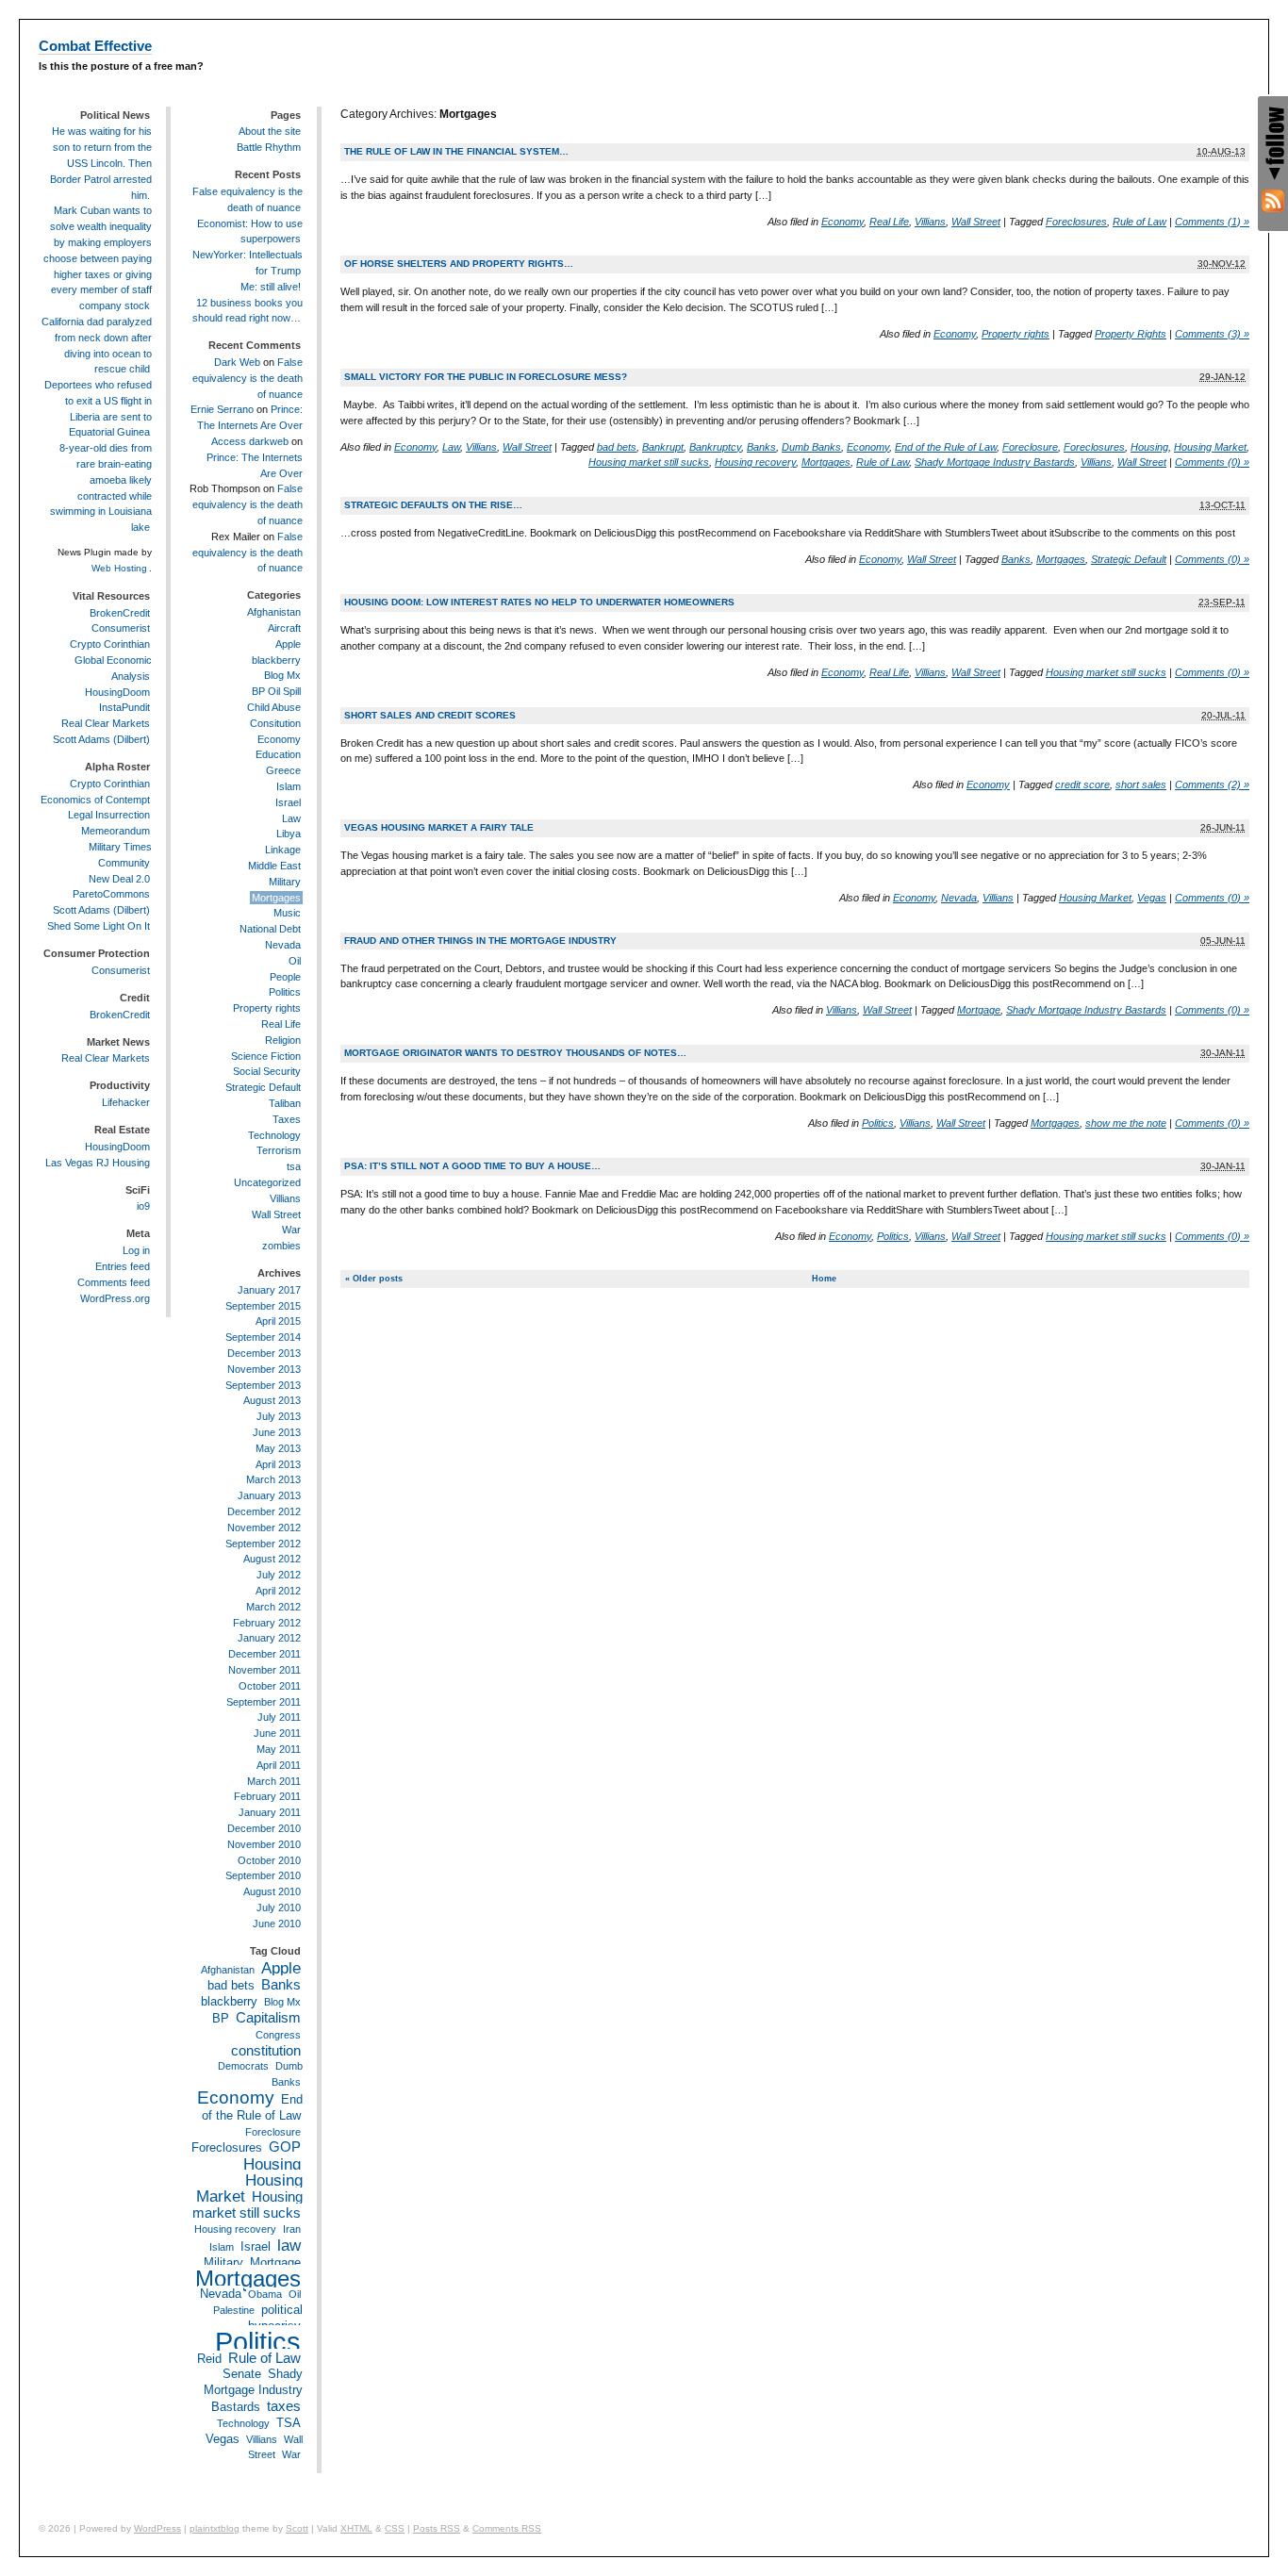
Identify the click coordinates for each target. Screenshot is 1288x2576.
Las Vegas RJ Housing (98, 1163)
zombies (281, 1246)
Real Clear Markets (106, 723)
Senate (242, 2374)
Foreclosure (1030, 447)
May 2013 (278, 1448)
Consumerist (121, 628)
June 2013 (277, 1432)
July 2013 (279, 1416)
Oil (295, 961)
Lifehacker (126, 1102)
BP (221, 2018)
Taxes (287, 1119)
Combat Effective (95, 46)
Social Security (267, 1071)
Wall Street (976, 222)
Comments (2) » (1212, 784)
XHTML (356, 2528)
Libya (289, 834)
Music (287, 913)
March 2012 (273, 1607)
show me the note (1126, 1123)
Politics (878, 1123)
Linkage (283, 850)
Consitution (275, 723)
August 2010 (272, 1891)
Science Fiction (266, 1056)
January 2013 (269, 1495)
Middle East (274, 866)
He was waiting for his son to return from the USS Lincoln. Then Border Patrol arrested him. (101, 163)
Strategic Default (1129, 559)
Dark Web (237, 362)
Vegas (1152, 898)
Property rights (1016, 334)
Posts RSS (437, 2528)
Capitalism (268, 2017)
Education (278, 754)
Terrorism (279, 1150)
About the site (270, 131)
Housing (1149, 447)
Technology (274, 1135)
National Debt (270, 929)
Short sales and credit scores (430, 715)
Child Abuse (274, 707)
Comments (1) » (1212, 222)
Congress (278, 2035)
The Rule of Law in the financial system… (456, 151)
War (291, 1230)
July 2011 (279, 1717)
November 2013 (264, 1369)
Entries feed (123, 1266)
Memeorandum (116, 831)
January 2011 (270, 1812)
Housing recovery (755, 462)
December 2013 (264, 1353)
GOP (285, 2147)
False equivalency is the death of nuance (248, 378)
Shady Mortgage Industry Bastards (995, 462)
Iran (292, 2229)
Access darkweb (250, 441)
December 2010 (264, 1828)
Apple (288, 644)
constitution (266, 2050)
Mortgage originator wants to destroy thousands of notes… (515, 1053)
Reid (209, 2359)
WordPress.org (115, 1298)
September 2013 (263, 1385)
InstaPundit (124, 707)
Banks (761, 447)
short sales (1141, 784)
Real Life (889, 222)
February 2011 (267, 1796)
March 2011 (274, 1781)
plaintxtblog (215, 2528)
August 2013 (272, 1400)
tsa (294, 1166)
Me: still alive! (271, 287)
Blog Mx (282, 675)
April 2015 (278, 1321)
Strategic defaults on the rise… (433, 505)
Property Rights (1131, 334)
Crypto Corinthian (110, 644)
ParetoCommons (111, 894)
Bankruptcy (715, 447)
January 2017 (269, 1290)
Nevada (959, 898)
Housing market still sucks (649, 462)
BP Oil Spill (276, 691)
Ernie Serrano (222, 409)
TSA (289, 2423)
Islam (289, 786)
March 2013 (273, 1479)
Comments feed (114, 1282)
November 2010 (264, 1844)
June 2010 (277, 1924)
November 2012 (264, 1527)
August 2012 (272, 1559)
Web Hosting (119, 568)
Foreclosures (1076, 222)
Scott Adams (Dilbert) (101, 739)
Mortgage (979, 1010)
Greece (283, 770)
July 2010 (279, 1907)
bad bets (617, 447)
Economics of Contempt (95, 800)
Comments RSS (507, 2528)
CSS (395, 2528)
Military (285, 882)
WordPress (157, 2528)
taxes (284, 2406)
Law (451, 447)
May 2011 (279, 1749)
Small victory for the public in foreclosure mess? (486, 377)
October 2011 (270, 1686)
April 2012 (278, 1591)
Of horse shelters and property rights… (459, 264)
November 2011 (264, 1670)
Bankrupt (663, 447)
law (289, 2245)
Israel (288, 802)
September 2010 (263, 1875)
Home (824, 1279)
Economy (842, 222)
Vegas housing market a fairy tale (439, 827)
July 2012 (279, 1575)
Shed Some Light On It (99, 926)
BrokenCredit (120, 613)
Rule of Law (1139, 222)
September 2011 (264, 1702)
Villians (930, 222)
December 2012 (264, 1511)
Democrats (243, 2066)
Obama (265, 2294)
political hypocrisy (275, 2318)
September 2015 (263, 1306)
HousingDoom (117, 692)
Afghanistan (274, 612)
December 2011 (264, 1654)
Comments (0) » (1212, 462)
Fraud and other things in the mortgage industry (480, 941)
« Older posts (374, 1279)
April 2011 (279, 1765)
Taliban (285, 1103)
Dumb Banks (811, 447)
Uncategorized (267, 1182)
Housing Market (1210, 447)
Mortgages (826, 462)
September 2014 (263, 1337)
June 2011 (277, 1733)
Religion (283, 1040)
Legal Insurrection (109, 815)
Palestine (234, 2310)
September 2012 (263, 1544)
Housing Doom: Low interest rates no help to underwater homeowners (539, 602)
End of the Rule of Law (946, 447)
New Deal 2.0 (119, 879)
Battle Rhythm (269, 147)
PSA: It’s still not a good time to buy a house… (472, 1166)
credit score (1082, 784)
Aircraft (284, 628)
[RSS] (1273, 201)
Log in (136, 1250)
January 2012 (269, 1638)
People (285, 977)
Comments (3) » (1212, 334)
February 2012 (267, 1623)
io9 (143, 1206)
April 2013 (278, 1464)
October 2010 (269, 1860)
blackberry (276, 660)
